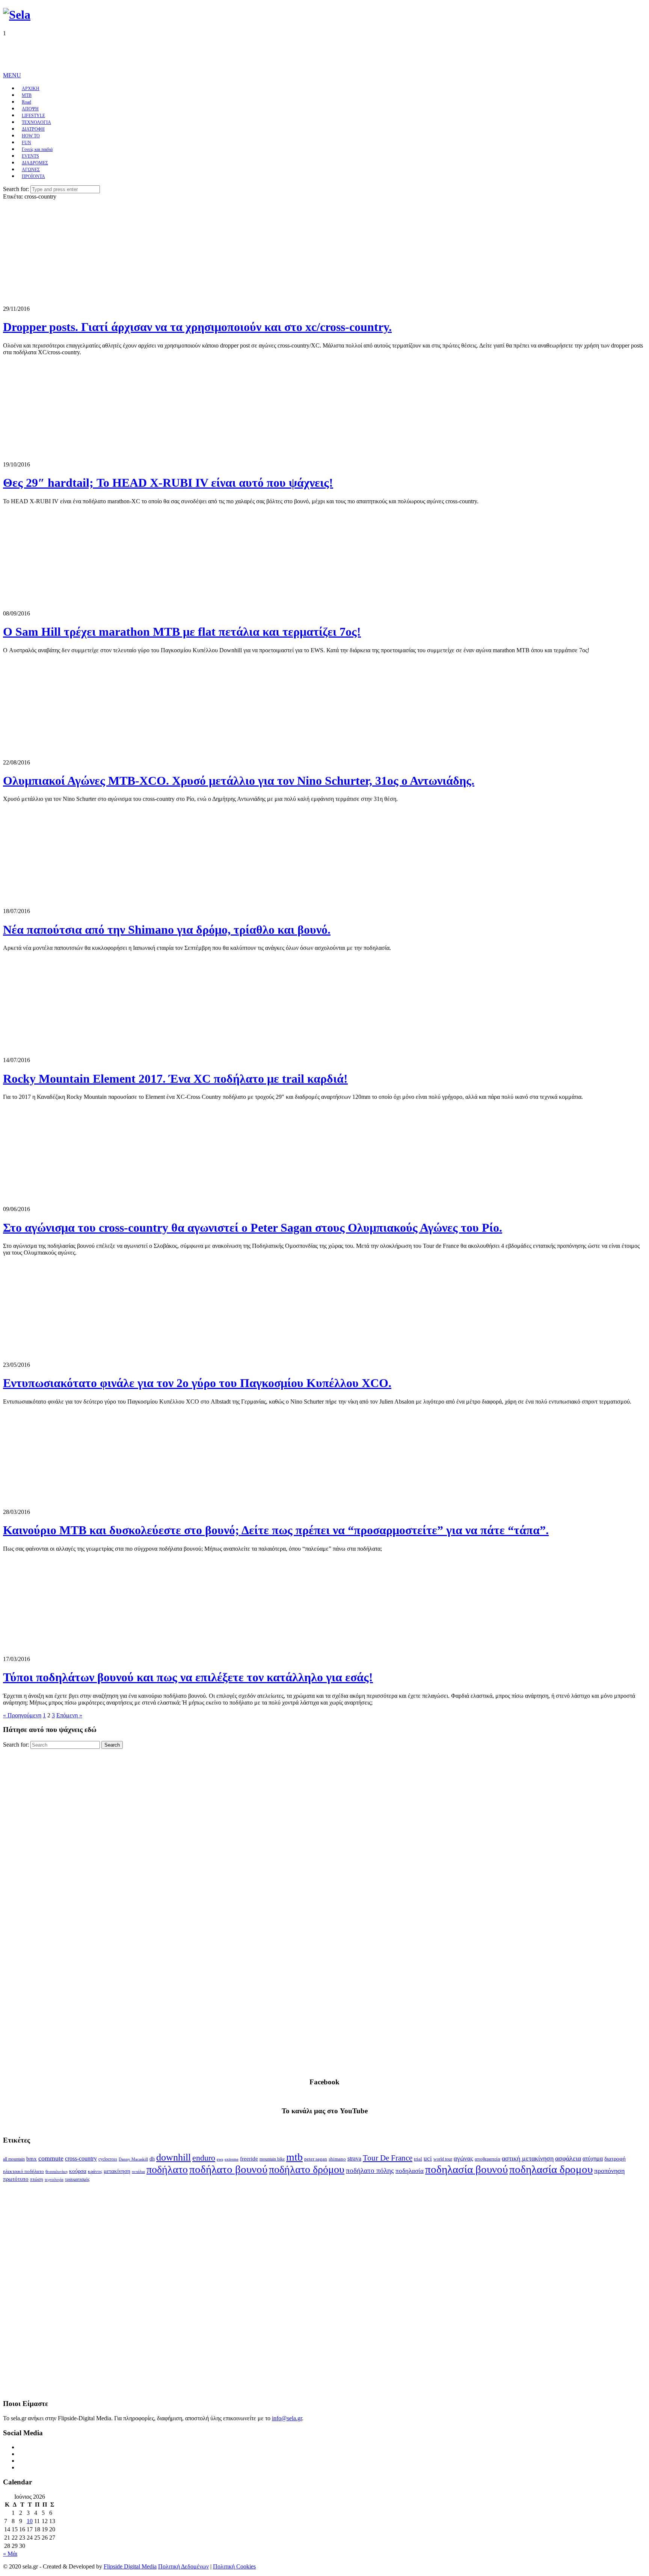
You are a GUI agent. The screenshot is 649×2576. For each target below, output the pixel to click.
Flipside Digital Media (130, 2566)
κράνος (95, 2171)
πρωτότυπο (16, 2179)
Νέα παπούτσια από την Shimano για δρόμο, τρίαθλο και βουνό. (167, 930)
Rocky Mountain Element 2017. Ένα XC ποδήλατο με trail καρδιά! (175, 1079)
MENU (12, 75)
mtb (294, 2157)
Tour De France (388, 2158)
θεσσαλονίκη (57, 2172)
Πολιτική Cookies (234, 2566)
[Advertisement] (140, 54)
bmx (32, 2159)
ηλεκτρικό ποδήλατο (23, 2171)
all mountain (14, 2159)
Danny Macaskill (133, 2159)
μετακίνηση (117, 2171)
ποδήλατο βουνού (228, 2169)
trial (418, 2159)
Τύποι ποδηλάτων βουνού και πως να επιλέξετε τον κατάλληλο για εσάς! (188, 1677)
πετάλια (138, 2172)
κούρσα (78, 2171)
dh (152, 2159)
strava (354, 2158)
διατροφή (615, 2159)
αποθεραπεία (488, 2159)
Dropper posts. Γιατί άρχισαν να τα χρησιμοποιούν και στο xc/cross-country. (197, 327)
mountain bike (272, 2159)
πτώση (37, 2179)
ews (220, 2159)
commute (51, 2158)
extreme (232, 2159)
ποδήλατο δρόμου (307, 2169)
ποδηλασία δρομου (551, 2169)
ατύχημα (593, 2158)
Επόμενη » (69, 1715)
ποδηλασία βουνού (466, 2169)
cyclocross (108, 2159)
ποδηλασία (410, 2171)
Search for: (16, 189)
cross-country (81, 2158)
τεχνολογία (54, 2180)
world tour (443, 2159)
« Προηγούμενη (22, 1715)
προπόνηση (609, 2171)
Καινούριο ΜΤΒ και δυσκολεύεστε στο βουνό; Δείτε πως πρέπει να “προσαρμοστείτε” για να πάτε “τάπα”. (276, 1530)
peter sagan (316, 2159)
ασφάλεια (568, 2158)
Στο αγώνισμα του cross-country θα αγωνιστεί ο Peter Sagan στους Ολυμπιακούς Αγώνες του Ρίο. (253, 1228)
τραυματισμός (77, 2179)
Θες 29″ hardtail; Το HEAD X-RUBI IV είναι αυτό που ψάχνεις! (168, 483)
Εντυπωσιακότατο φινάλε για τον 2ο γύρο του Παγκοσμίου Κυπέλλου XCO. (197, 1383)
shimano (337, 2159)
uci (428, 2158)
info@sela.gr (287, 2418)
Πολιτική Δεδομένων (183, 2566)
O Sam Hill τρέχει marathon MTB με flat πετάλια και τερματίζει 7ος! (182, 632)
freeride (249, 2159)
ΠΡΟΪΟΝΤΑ (33, 176)
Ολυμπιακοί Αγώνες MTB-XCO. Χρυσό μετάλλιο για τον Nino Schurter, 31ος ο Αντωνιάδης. (239, 781)
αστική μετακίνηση (528, 2158)
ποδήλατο (167, 2169)
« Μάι (10, 2554)
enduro (204, 2158)
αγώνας (463, 2158)
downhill (174, 2157)
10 (30, 2521)
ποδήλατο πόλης (370, 2170)
